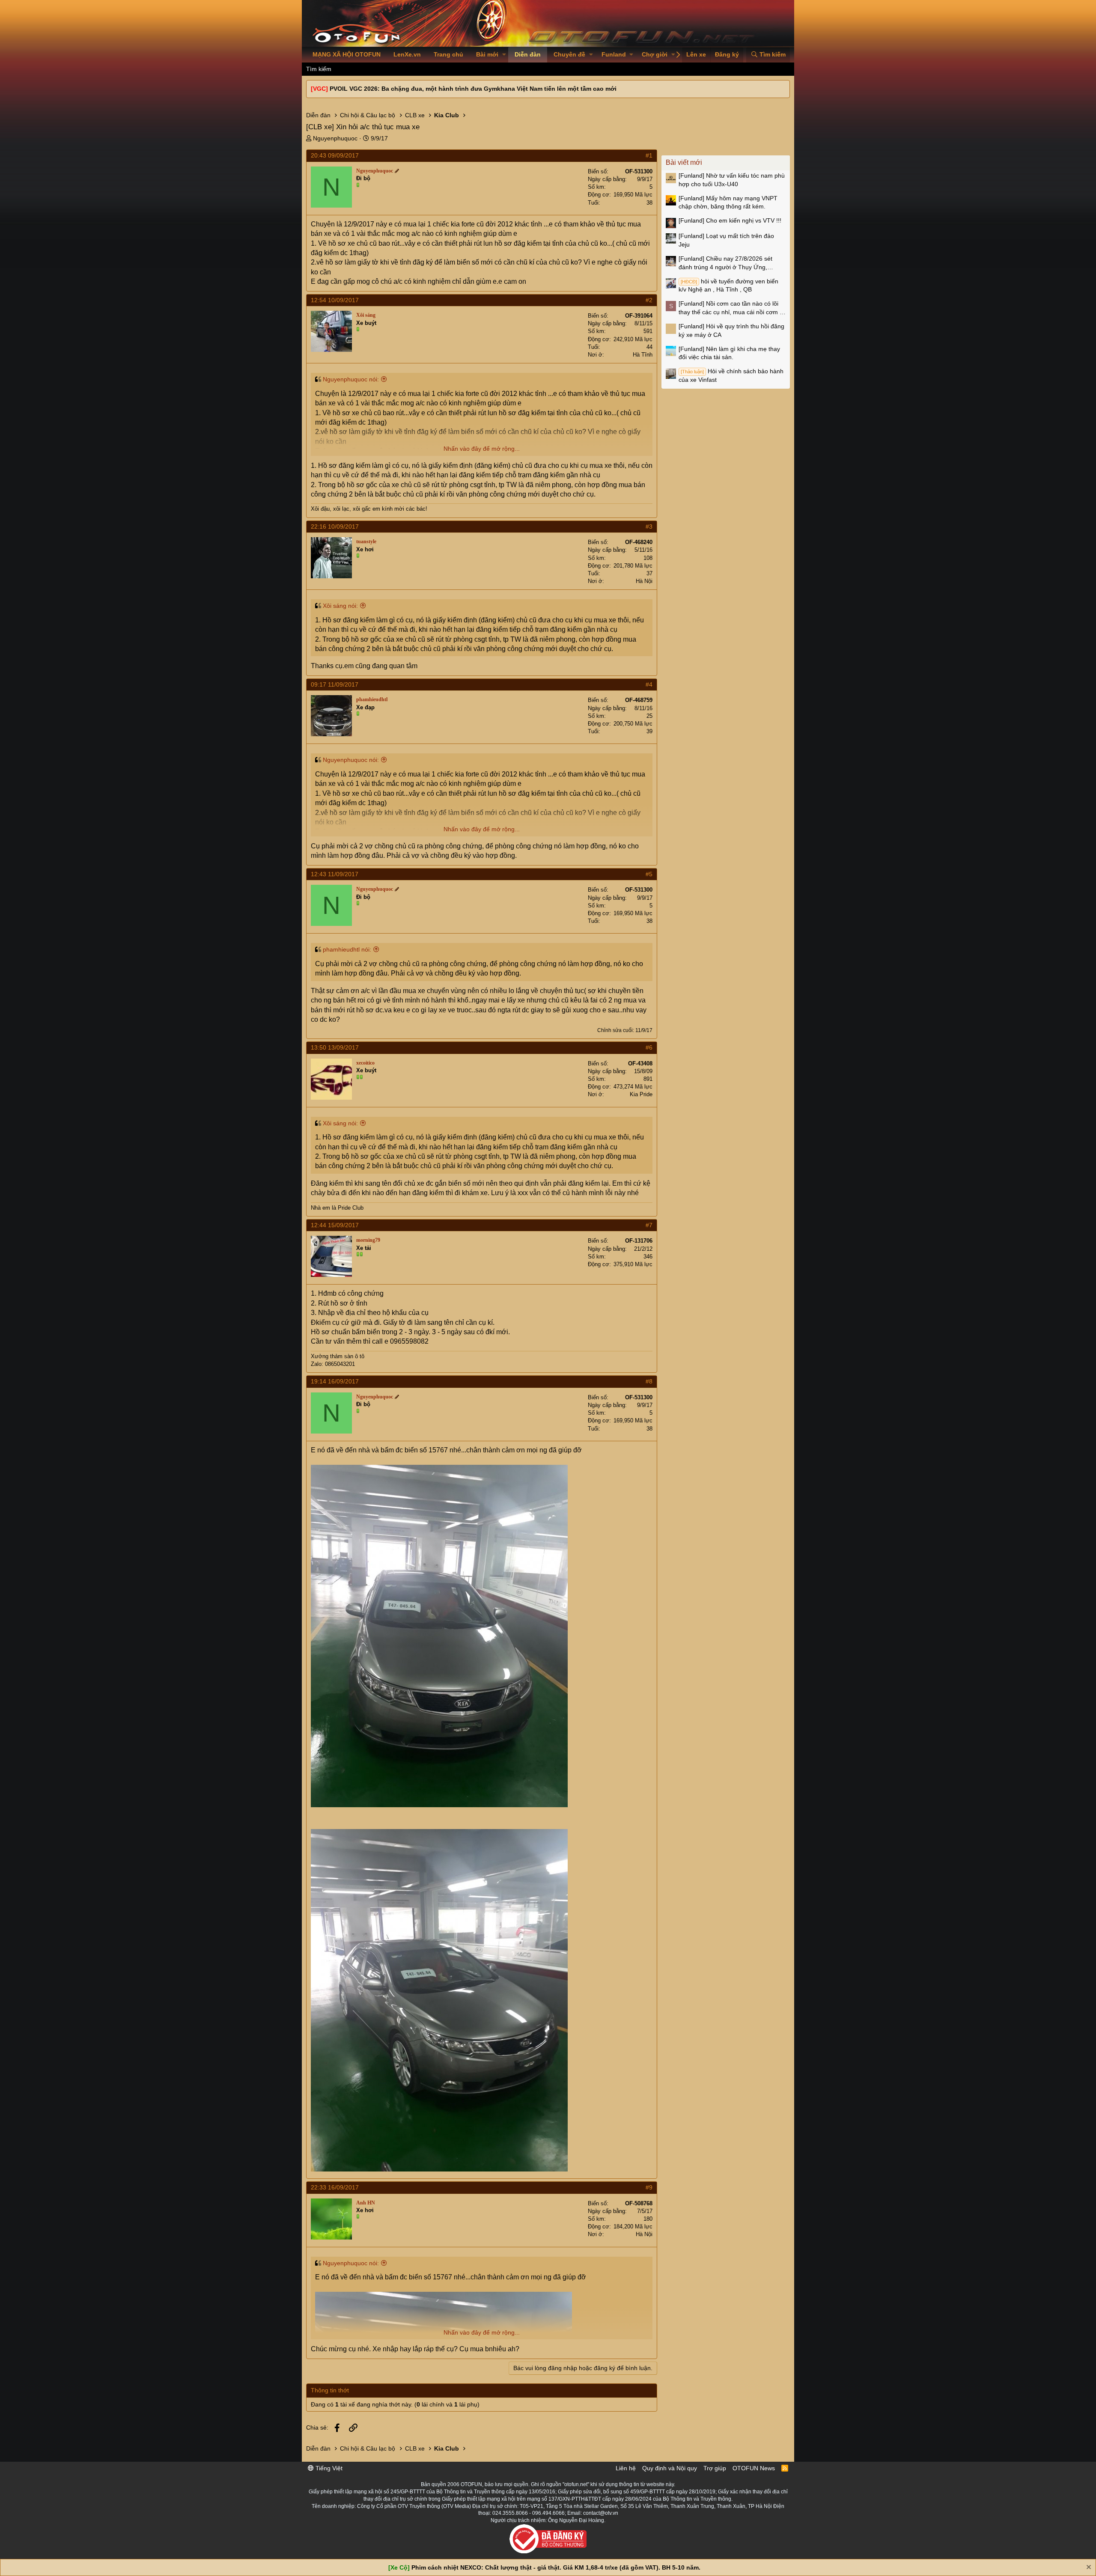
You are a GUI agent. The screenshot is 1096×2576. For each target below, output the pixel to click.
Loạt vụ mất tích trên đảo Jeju (726, 240)
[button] (504, 55)
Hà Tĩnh (643, 355)
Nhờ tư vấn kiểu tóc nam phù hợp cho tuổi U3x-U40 (732, 180)
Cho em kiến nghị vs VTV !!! (730, 220)
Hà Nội (644, 581)
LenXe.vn (407, 54)
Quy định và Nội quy (670, 2468)
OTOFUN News (754, 2468)
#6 (649, 1047)
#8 (649, 1381)
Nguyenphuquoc (335, 138)
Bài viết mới (684, 162)
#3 (649, 527)
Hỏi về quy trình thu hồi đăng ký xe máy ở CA (731, 330)
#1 (649, 155)
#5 (649, 874)
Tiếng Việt (328, 2468)
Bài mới (487, 54)
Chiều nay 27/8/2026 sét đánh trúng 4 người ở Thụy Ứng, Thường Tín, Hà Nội (725, 263)
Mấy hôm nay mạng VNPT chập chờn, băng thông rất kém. (728, 202)
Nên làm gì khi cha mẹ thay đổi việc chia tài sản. (729, 353)
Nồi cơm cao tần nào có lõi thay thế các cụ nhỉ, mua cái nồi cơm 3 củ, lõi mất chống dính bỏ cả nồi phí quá (731, 308)
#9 (649, 2187)
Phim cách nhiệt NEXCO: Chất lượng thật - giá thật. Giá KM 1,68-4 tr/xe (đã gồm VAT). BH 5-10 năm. (556, 2567)
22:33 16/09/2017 (335, 2187)
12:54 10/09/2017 (335, 300)
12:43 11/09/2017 (335, 874)
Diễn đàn (528, 54)
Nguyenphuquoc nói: (351, 379)
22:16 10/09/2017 (335, 527)
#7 (649, 1225)
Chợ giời (655, 54)
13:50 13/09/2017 (335, 1047)
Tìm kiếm (319, 69)
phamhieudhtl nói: (347, 949)
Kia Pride (641, 1094)
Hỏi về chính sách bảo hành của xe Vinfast (731, 375)
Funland (614, 54)
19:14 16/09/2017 (335, 1381)
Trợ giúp (715, 2468)
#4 (649, 684)
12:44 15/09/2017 (335, 1225)
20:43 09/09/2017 (335, 155)
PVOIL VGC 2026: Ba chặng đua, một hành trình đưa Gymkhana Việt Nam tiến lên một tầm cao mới (473, 89)
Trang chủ (448, 54)
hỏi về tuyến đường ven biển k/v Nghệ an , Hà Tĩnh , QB (728, 286)
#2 (649, 300)
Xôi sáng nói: (340, 606)
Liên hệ (626, 2468)
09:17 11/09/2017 (335, 684)
